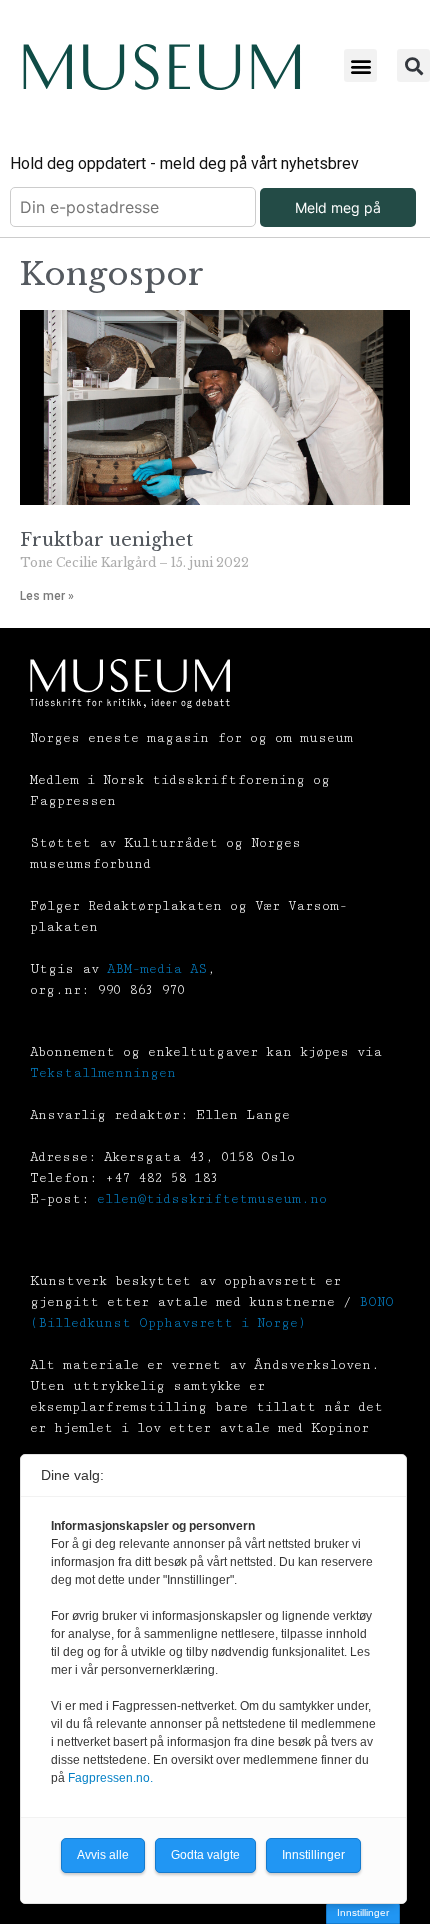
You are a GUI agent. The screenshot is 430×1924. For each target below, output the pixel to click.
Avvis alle (103, 1855)
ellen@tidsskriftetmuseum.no (212, 1199)
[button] (360, 65)
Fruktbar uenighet (106, 540)
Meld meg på (338, 207)
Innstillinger (363, 1912)
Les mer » (47, 596)
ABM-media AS (157, 969)
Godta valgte (205, 1855)
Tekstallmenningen (103, 1073)
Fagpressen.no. (110, 1778)
